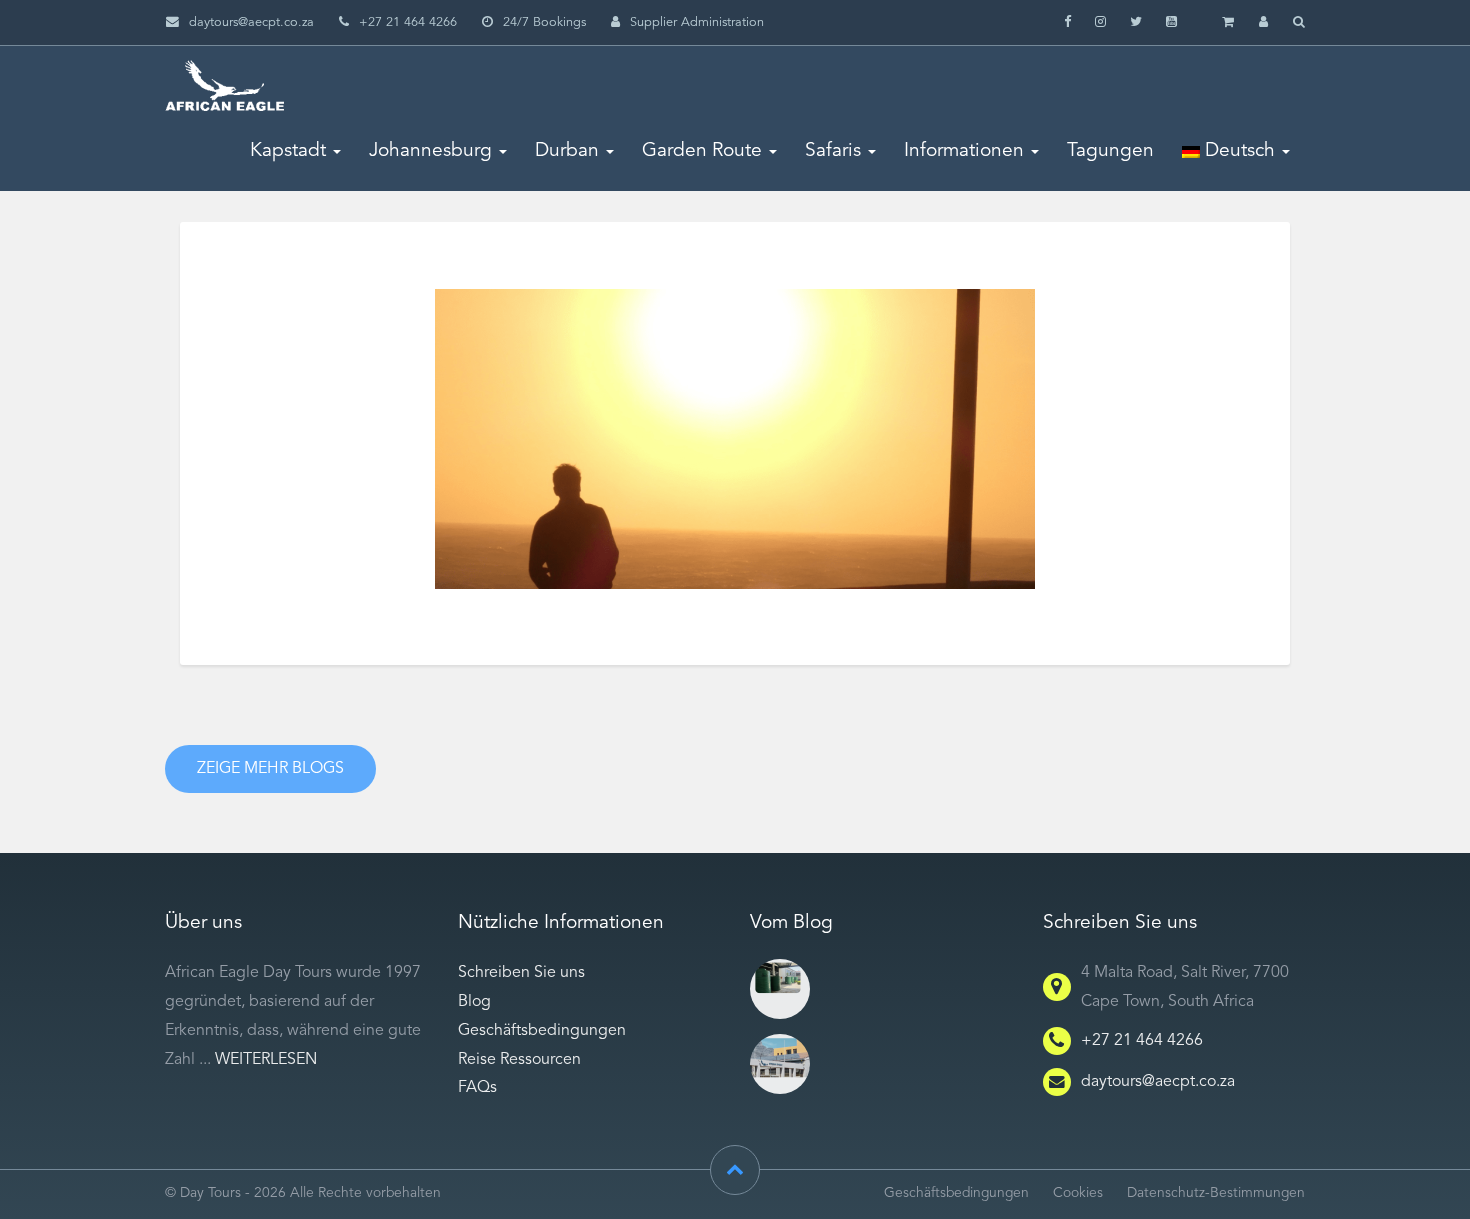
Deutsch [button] (1237, 151)
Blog (474, 1002)
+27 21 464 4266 (1142, 1041)
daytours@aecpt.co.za (251, 22)
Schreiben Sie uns (521, 973)
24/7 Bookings (544, 22)
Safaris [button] (833, 151)
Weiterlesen (266, 1060)
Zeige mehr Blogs (270, 769)
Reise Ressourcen (519, 1060)
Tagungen (1110, 151)
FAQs (477, 1088)
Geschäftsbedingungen (542, 1031)
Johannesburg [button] (430, 151)
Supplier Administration (697, 22)
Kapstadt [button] (288, 151)
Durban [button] (567, 151)
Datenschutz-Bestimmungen (1216, 1193)
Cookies (1078, 1193)
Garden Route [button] (702, 151)
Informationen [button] (964, 151)
